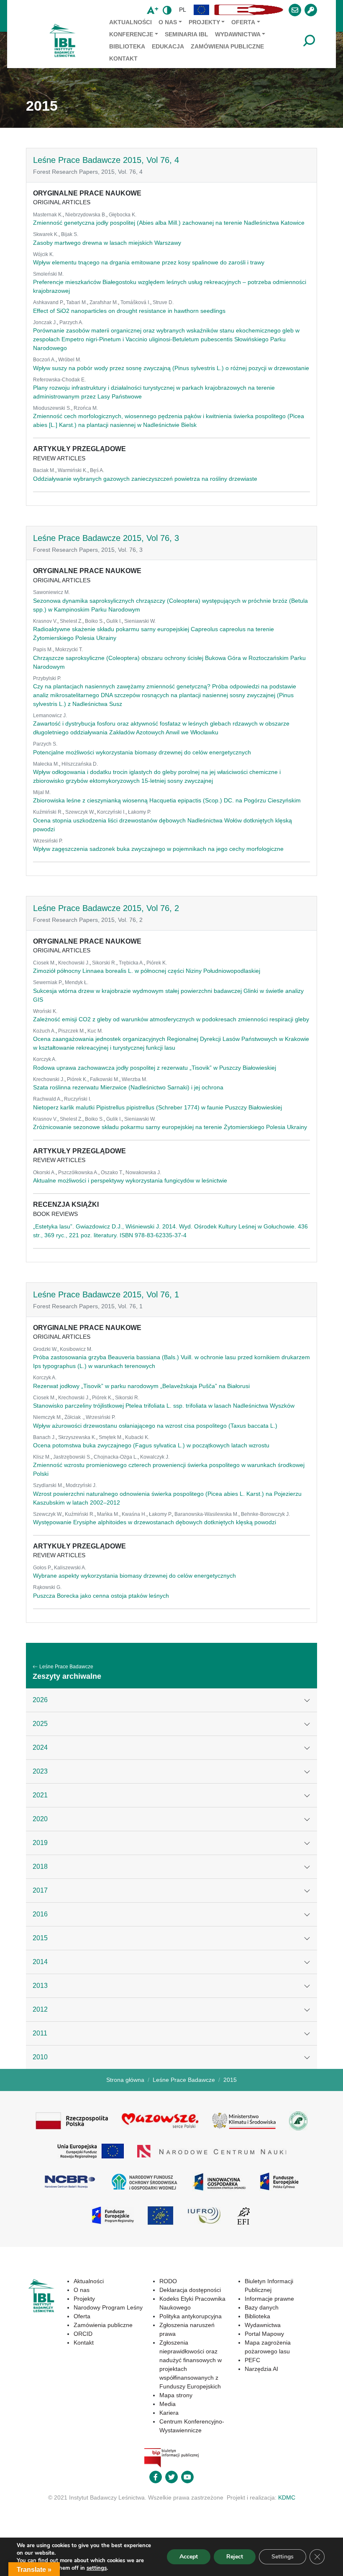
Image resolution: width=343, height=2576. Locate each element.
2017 (40, 1890)
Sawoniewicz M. (51, 592)
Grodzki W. (45, 1349)
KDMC (287, 2497)
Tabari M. (77, 302)
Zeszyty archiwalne (67, 1676)
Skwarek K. (46, 234)
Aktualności (131, 22)
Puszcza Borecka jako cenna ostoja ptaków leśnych (101, 1596)
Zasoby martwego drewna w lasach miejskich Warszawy (107, 243)
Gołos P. (42, 1568)
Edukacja (168, 46)
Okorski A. (44, 1173)
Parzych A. (71, 322)
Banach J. (44, 1437)
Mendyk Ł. (77, 982)
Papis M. (43, 650)
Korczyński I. (111, 812)
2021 (40, 1795)
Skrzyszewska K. (77, 1437)
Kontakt (123, 58)
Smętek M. (111, 1437)
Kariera (169, 2413)
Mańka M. (108, 1514)
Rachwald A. (47, 1099)
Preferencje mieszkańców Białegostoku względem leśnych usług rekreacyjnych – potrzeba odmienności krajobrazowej (170, 286)
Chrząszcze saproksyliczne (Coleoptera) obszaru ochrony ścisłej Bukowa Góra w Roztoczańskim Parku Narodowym (169, 662)
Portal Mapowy (264, 2334)
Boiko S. (94, 621)
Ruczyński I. (78, 1099)
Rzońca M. (86, 408)
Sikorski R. (104, 963)
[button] (202, 10)
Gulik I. (114, 621)
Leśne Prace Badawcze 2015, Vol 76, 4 (106, 160)
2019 (40, 1843)
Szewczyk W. (80, 812)
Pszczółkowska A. (78, 1173)
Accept (189, 2557)
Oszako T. (112, 1173)
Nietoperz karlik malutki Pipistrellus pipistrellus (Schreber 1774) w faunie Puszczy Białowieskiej (157, 1107)
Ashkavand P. (48, 302)
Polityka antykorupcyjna (191, 2316)
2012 (40, 2009)
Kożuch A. (44, 1031)
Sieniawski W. (140, 621)
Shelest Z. (71, 621)
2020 (40, 1819)
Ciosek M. (44, 963)
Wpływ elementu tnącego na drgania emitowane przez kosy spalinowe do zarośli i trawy (149, 262)
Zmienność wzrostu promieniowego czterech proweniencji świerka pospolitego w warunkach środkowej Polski (169, 1469)
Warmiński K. (73, 470)
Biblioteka (127, 46)
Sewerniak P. (48, 982)
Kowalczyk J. (155, 1457)
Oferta (243, 22)
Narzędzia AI (261, 2369)
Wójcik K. (44, 254)
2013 (40, 1986)
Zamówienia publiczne (227, 46)
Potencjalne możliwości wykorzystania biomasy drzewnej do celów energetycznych (142, 752)
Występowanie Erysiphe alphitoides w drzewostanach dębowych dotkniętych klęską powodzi (155, 1522)
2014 (40, 1962)
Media (168, 2404)
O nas (168, 22)
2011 (40, 2033)
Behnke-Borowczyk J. (265, 1514)
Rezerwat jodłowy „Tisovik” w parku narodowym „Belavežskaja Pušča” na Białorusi (141, 1386)
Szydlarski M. (48, 1485)
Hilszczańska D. (80, 764)
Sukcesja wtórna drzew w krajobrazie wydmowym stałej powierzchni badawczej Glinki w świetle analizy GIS (168, 995)
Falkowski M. (105, 1079)
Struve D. (163, 302)
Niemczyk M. (47, 1417)
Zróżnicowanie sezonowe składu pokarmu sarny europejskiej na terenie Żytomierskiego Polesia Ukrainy (170, 1127)
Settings (283, 2557)
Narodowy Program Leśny (108, 2307)
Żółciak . (74, 1417)
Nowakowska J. (143, 1173)
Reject (235, 2557)
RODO (168, 2281)
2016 (40, 1914)
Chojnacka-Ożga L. (116, 1457)
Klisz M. (42, 1457)
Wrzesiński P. (48, 841)
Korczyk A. (45, 1059)
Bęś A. (97, 470)
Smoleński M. (48, 274)
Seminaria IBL (187, 34)
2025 (40, 1724)
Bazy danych (262, 2307)
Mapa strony (176, 2395)
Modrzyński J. (81, 1485)
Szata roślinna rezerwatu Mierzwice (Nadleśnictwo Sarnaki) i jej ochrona (128, 1087)
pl (183, 10)
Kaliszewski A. (70, 1568)
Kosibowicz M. (76, 1349)
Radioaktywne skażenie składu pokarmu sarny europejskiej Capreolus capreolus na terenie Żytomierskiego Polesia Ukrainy (154, 633)
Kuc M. (95, 1031)
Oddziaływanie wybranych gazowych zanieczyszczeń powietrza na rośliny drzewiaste (145, 479)
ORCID (83, 2334)
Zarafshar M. (104, 302)
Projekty (204, 22)
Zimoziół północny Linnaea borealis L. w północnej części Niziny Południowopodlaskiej (147, 971)
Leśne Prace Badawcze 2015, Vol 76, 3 (106, 538)
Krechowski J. (74, 963)
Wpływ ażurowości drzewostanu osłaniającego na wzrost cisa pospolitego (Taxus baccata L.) (155, 1426)
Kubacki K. (137, 1437)
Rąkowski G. (47, 1587)
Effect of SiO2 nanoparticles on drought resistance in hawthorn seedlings (129, 311)
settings (97, 2568)
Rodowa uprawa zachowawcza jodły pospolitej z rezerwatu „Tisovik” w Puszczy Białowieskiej (155, 1068)
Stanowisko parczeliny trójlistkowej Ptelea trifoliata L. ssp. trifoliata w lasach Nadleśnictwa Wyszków (164, 1406)
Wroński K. (45, 1011)
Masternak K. (48, 215)
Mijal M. (42, 792)
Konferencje (131, 34)
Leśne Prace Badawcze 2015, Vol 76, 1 (106, 1294)
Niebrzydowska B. (86, 215)
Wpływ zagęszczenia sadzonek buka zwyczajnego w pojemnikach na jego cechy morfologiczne (158, 849)
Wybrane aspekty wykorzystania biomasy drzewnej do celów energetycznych (134, 1576)
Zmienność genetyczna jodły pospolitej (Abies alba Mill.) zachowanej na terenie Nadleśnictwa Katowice (169, 223)
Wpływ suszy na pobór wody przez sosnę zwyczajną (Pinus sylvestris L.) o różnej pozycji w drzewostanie (171, 368)
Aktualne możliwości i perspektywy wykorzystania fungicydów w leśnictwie (130, 1180)
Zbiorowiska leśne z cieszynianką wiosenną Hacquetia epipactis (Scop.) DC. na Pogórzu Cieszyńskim (167, 800)
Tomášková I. (135, 302)
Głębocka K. (123, 215)
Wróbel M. (70, 360)
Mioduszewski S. (52, 408)
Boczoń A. (44, 360)
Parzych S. (45, 744)
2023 (40, 1771)
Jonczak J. (45, 322)
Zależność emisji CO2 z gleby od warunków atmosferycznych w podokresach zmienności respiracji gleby (171, 1019)
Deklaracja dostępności (190, 2290)
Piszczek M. (72, 1031)
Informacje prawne (269, 2299)
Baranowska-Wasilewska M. (206, 1514)
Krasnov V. (45, 621)
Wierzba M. (134, 1079)
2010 (40, 2057)
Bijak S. (70, 234)
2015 (40, 1938)
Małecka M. (46, 764)
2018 (40, 1867)
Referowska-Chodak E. (59, 380)
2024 (40, 1747)
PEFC (252, 2360)
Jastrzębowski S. (72, 1457)
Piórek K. (157, 963)
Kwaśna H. (134, 1514)
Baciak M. (44, 470)
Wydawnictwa (238, 34)
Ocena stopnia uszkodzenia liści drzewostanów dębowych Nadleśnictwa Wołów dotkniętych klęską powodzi (163, 825)
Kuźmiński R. (48, 812)
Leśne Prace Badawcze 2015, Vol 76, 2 (106, 908)
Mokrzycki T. (69, 650)
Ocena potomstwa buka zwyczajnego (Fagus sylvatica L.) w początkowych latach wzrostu (151, 1445)
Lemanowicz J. (50, 716)
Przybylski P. (47, 678)
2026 (40, 1700)
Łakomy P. (140, 812)
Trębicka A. (131, 963)
